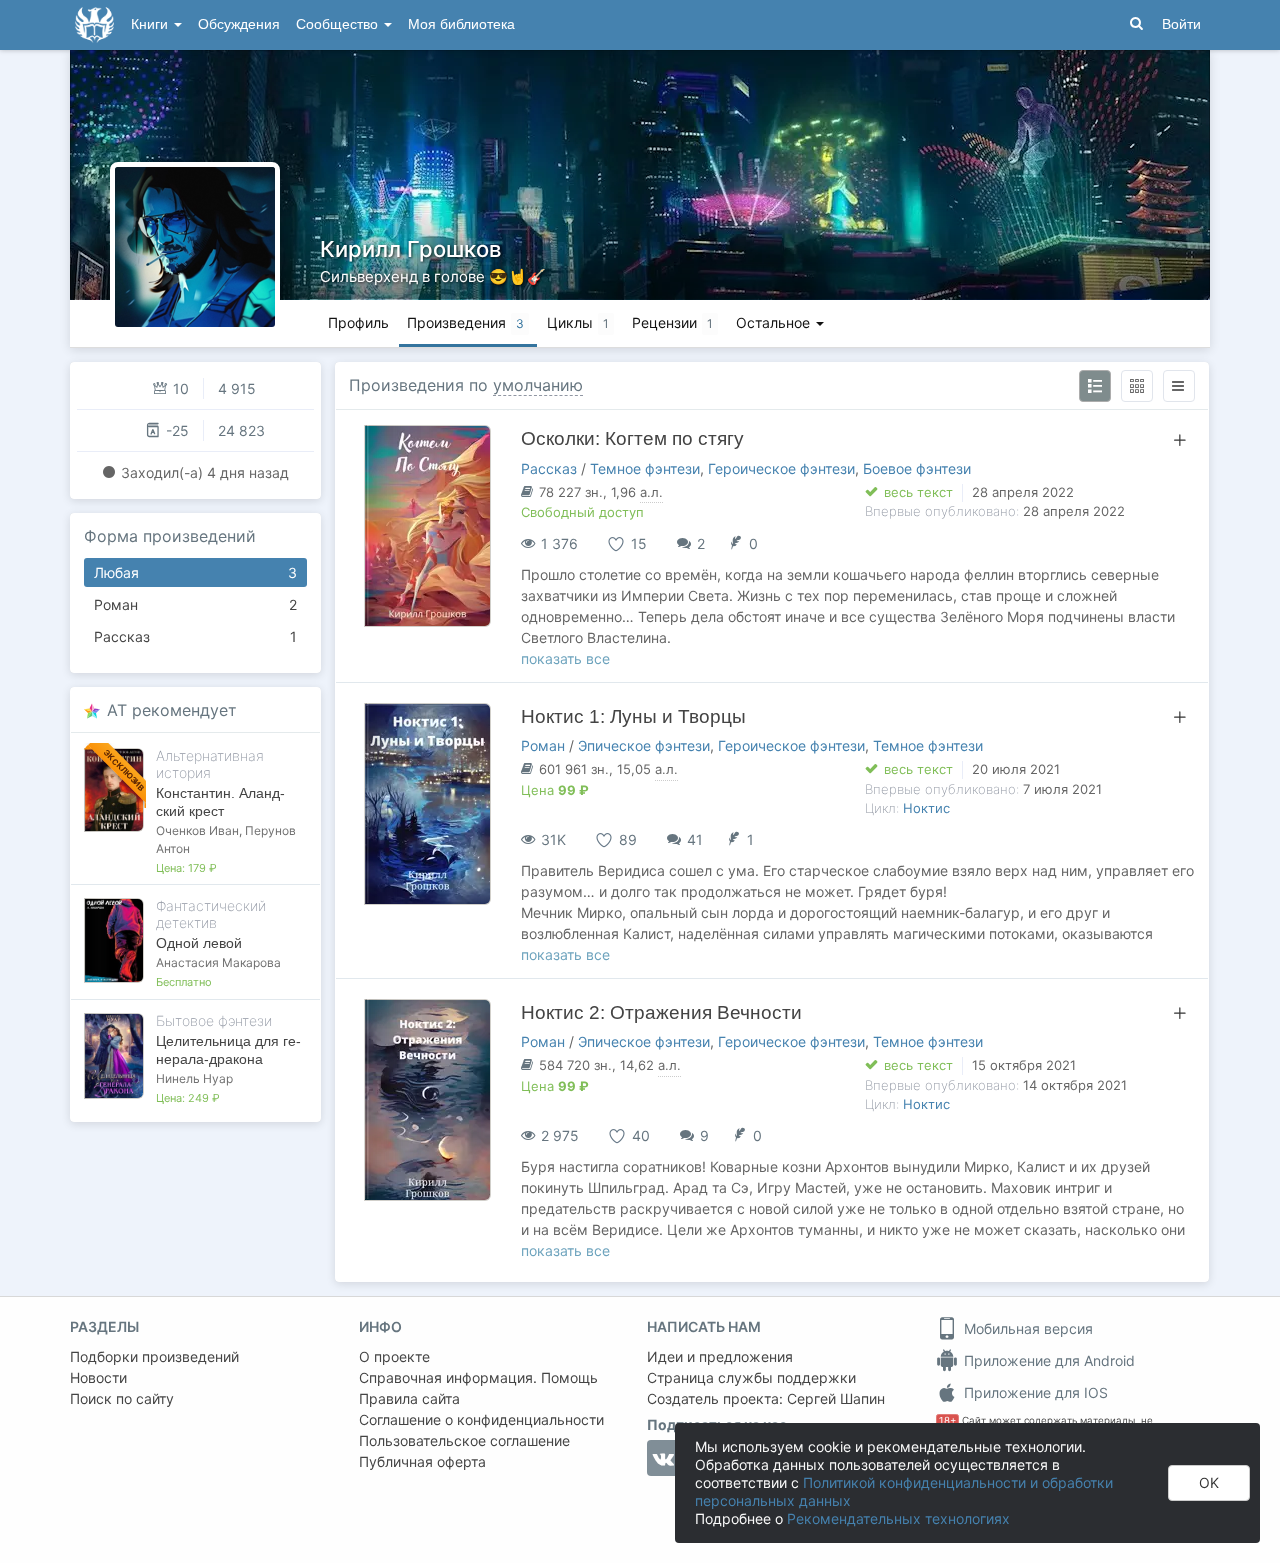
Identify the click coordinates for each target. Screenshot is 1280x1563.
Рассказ (195, 636)
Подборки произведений (154, 1356)
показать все (565, 658)
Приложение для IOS (1034, 1392)
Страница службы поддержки (751, 1377)
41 (695, 839)
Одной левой (199, 943)
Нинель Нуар (194, 1078)
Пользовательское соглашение (464, 1440)
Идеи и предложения (720, 1356)
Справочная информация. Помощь (478, 1377)
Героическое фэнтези (781, 468)
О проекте (394, 1356)
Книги (151, 24)
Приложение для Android (1047, 1360)
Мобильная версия (1026, 1328)
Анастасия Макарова (218, 962)
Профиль (358, 322)
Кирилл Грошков (410, 249)
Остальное (775, 322)
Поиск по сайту (122, 1398)
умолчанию (538, 385)
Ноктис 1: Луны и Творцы (633, 716)
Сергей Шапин (836, 1398)
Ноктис (926, 808)
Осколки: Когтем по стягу (632, 438)
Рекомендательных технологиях (898, 1518)
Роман (195, 604)
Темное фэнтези (645, 468)
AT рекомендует (172, 710)
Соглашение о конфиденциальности (481, 1419)
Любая (195, 572)
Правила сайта (409, 1398)
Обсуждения (239, 24)
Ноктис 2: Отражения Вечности (661, 1012)
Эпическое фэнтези (644, 745)
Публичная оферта (422, 1461)
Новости (98, 1377)
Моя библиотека (461, 24)
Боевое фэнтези (917, 468)
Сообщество (339, 24)
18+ (947, 1420)
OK (1209, 1482)
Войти (1181, 24)
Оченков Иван (197, 830)
